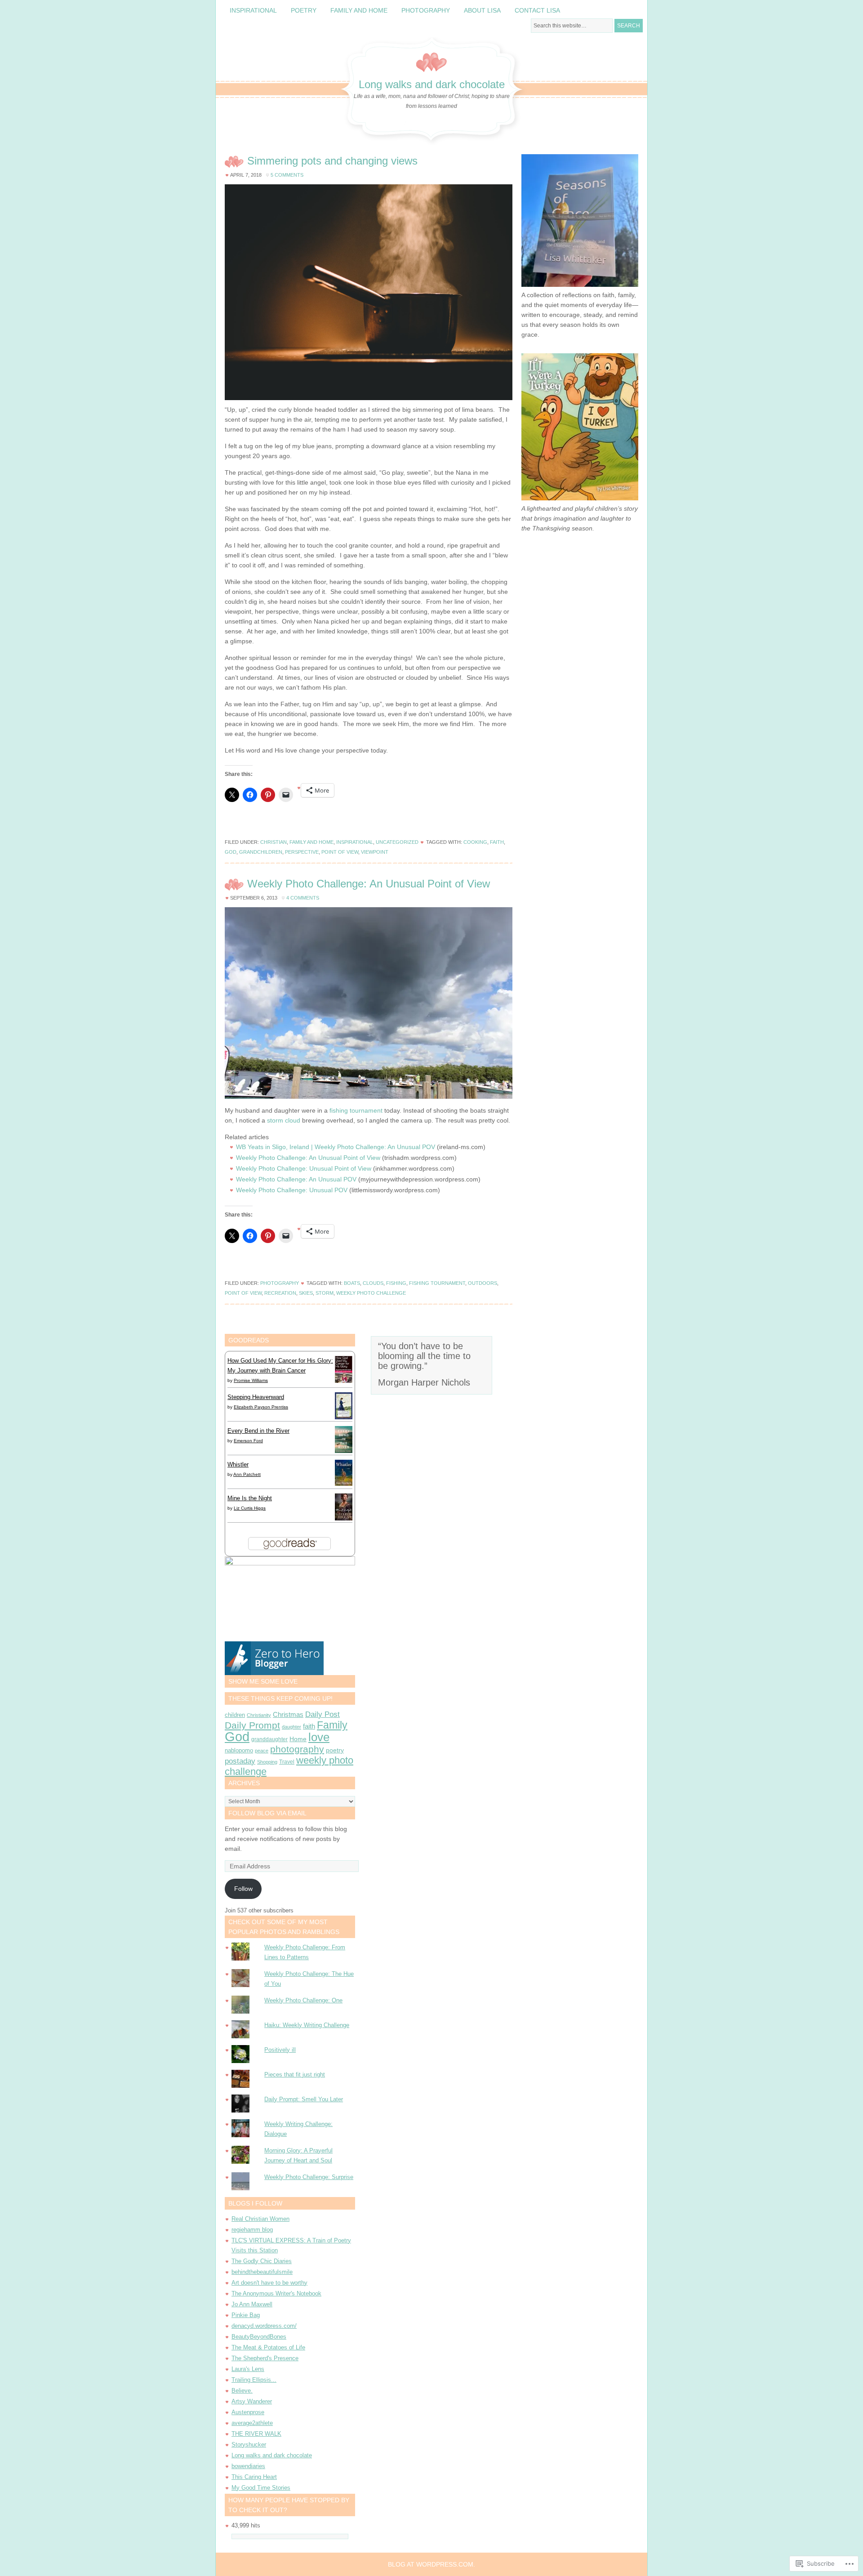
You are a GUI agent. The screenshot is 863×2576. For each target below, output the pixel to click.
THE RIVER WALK (256, 2434)
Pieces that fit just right (295, 2075)
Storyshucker (249, 2445)
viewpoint (375, 852)
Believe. (242, 2391)
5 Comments (287, 175)
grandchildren (261, 852)
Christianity (259, 1715)
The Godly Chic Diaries (262, 2261)
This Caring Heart (254, 2477)
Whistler (238, 1464)
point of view (340, 852)
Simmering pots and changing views (332, 161)
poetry (335, 1750)
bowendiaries (248, 2466)
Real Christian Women (260, 2219)
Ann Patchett (247, 1474)
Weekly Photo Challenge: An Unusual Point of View (369, 884)
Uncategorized (397, 842)
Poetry (304, 10)
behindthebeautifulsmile (262, 2272)
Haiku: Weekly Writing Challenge (307, 2025)
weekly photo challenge (371, 1293)
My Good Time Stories (261, 2488)
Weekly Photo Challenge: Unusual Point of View (304, 1168)
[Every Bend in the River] (344, 1451)
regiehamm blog (252, 2230)
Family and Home (359, 10)
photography (297, 1749)
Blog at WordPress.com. (431, 2564)
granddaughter (269, 1739)
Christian (274, 842)
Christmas (288, 1715)
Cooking (475, 842)
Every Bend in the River (258, 1431)
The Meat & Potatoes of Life (268, 2347)
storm (325, 1293)
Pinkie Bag (246, 2315)
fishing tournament (356, 1110)
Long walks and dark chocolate (432, 84)
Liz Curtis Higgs (250, 1508)
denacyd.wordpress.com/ (264, 2326)
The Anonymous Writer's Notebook (276, 2293)
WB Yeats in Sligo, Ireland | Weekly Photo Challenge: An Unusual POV (336, 1147)
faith (497, 842)
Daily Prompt (252, 1725)
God (231, 852)
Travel (287, 1762)
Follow (243, 1889)
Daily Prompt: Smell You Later (304, 2099)
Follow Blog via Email (267, 1813)
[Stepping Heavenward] (344, 1418)
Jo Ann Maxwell (252, 2304)
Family (332, 1725)
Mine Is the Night (250, 1498)
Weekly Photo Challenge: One (303, 2000)
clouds (373, 1283)
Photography (426, 10)
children (235, 1715)
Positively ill (280, 2050)
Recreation (280, 1293)
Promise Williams (251, 1380)
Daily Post (323, 1714)
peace (262, 1751)
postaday (240, 1761)
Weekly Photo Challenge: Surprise (309, 2177)
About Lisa (482, 10)
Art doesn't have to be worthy (269, 2283)
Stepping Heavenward (256, 1397)
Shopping (267, 1762)
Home (298, 1739)
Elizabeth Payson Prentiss (261, 1407)
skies (306, 1293)
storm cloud (284, 1120)
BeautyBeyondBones (259, 2337)
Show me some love (263, 1681)
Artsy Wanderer (252, 2401)
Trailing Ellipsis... (254, 2380)
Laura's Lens (248, 2369)
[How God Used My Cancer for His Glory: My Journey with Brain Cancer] (344, 1382)
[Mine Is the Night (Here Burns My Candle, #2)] (344, 1518)
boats (352, 1283)
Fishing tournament (437, 1283)
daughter (291, 1727)
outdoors (483, 1283)
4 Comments (303, 898)
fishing (396, 1283)
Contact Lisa (537, 10)
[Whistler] (344, 1484)
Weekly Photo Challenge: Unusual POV (292, 1190)
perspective (302, 852)
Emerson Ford (248, 1441)
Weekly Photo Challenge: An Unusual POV (296, 1179)
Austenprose (248, 2412)
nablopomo (239, 1750)
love (319, 1737)
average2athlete (252, 2423)
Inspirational (253, 10)
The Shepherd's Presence (265, 2358)
